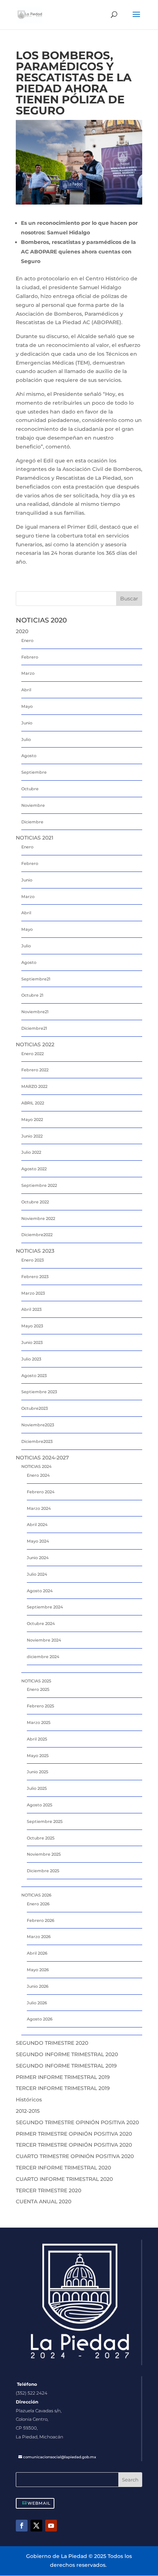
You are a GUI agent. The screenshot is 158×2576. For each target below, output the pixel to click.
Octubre (30, 789)
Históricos (29, 2100)
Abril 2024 (37, 1525)
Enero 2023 (33, 1260)
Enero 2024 (38, 1475)
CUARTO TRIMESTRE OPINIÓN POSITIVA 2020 (75, 2156)
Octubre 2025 (41, 1838)
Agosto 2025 (39, 1805)
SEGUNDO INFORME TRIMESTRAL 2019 (66, 2066)
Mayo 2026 (38, 1970)
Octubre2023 (35, 1408)
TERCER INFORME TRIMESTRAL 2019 (63, 2088)
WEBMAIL (39, 2503)
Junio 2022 (32, 1136)
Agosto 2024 (40, 1591)
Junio (27, 723)
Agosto (29, 756)
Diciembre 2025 (43, 1871)
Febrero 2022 (35, 1070)
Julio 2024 (37, 1574)
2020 (22, 631)
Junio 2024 (38, 1558)
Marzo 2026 (39, 1937)
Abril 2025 (37, 1739)
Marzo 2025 (39, 1722)
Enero (27, 641)
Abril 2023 (31, 1309)
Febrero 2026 (41, 1920)
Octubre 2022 (35, 1202)
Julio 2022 (31, 1152)
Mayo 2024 (38, 1541)
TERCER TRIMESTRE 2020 (49, 2190)
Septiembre (34, 772)
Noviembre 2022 (38, 1218)
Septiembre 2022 (39, 1185)
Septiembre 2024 (45, 1607)
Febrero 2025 (40, 1706)
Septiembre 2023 (39, 1392)
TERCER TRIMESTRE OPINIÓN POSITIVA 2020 (74, 2145)
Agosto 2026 (40, 2019)
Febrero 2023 (35, 1277)
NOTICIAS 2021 (35, 838)
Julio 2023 (31, 1359)
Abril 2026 (37, 1953)
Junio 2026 (38, 1986)
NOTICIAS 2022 (35, 1044)
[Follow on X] (36, 2526)
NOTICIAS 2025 (36, 1681)
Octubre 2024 (41, 1624)
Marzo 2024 (39, 1508)
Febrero (30, 657)
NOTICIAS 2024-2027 (42, 1458)
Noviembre (33, 805)
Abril (26, 690)
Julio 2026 (37, 2003)
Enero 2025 (38, 1689)
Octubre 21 (32, 995)
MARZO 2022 (34, 1086)
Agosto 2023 (34, 1376)
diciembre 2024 (43, 1657)
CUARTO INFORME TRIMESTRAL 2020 (64, 2179)
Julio (26, 739)
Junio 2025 (37, 1772)
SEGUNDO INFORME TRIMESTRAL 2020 (67, 2054)
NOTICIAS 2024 (36, 1466)
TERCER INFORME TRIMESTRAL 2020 (63, 2168)
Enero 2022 (33, 1054)
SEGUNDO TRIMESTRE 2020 (52, 2043)
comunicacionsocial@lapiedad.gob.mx (60, 2457)
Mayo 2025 (38, 1756)
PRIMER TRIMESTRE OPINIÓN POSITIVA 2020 (74, 2134)
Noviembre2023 (38, 1425)
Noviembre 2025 (44, 1854)
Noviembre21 (35, 1012)
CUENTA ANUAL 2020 (44, 2201)
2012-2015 (28, 2111)
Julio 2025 (37, 1788)
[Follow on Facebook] (22, 2526)
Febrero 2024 (41, 1492)
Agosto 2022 (34, 1169)
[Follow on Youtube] (51, 2526)
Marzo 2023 (33, 1293)
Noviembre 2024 (44, 1640)
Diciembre (32, 822)
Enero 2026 (38, 1904)
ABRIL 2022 (33, 1103)
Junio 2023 (32, 1342)
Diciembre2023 (37, 1441)
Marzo (28, 673)
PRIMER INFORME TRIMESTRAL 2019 (63, 2077)
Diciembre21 (34, 1028)
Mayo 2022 (32, 1120)
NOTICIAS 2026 (36, 1895)
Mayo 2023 (32, 1326)
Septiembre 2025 (45, 1821)
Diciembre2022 (37, 1235)
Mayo (27, 706)
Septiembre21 (36, 979)
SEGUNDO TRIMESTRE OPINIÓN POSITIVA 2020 (77, 2122)
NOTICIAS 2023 (35, 1251)
